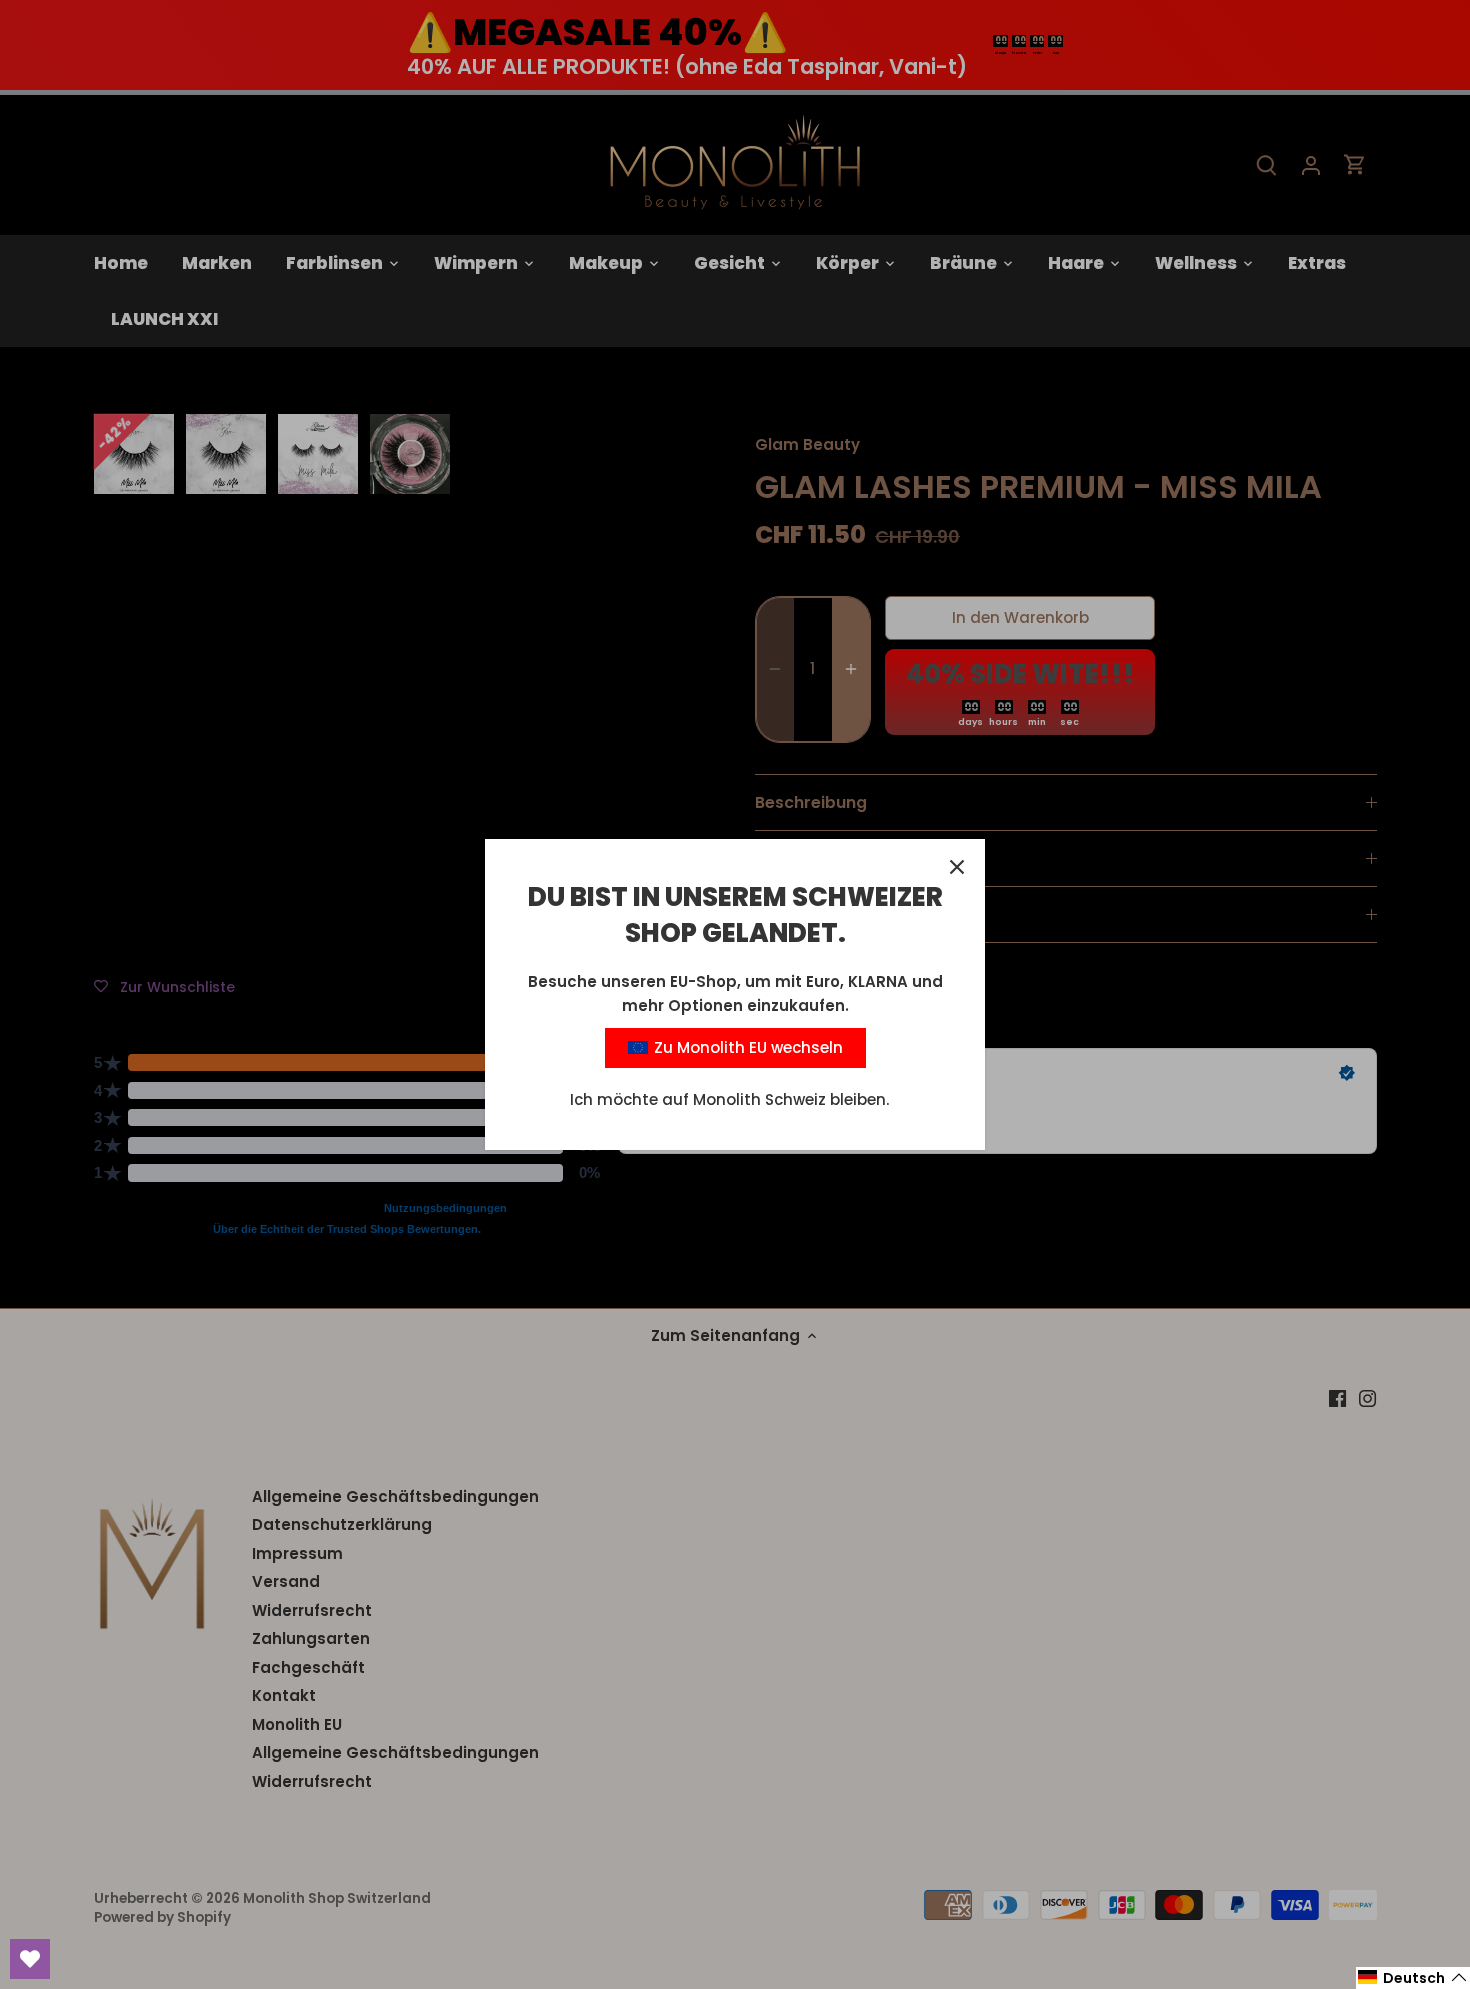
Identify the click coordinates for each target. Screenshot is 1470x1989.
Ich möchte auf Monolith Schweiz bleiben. (729, 1099)
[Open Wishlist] (30, 1959)
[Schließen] (957, 867)
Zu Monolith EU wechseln (746, 1047)
